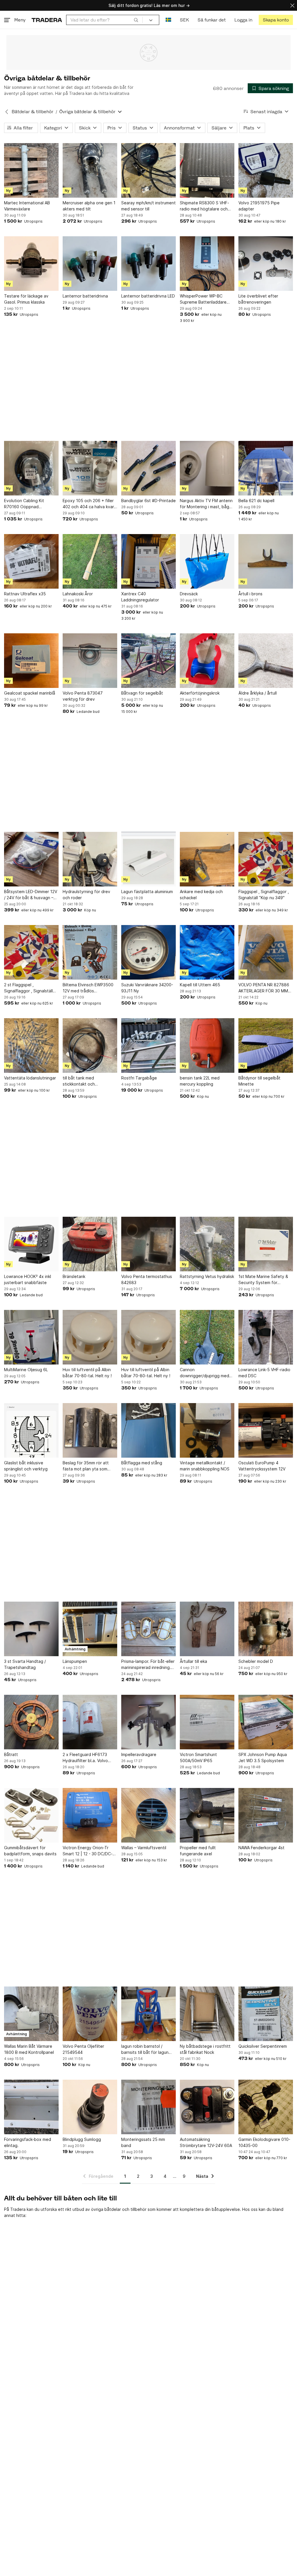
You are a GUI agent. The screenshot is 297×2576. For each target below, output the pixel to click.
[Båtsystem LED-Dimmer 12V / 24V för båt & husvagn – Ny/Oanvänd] (31, 859)
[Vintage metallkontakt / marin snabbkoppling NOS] (207, 1430)
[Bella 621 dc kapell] (266, 468)
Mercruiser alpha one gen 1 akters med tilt (89, 206)
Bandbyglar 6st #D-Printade (148, 501)
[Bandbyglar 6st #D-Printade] (148, 468)
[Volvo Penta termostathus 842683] (148, 1244)
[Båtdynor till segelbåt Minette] (266, 1045)
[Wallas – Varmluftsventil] (148, 1815)
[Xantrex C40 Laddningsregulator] (148, 561)
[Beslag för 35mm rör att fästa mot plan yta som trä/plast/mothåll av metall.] (90, 1430)
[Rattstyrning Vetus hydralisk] (207, 1244)
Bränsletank (74, 1276)
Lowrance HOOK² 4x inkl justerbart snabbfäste (28, 1279)
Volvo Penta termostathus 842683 (147, 1279)
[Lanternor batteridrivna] (90, 264)
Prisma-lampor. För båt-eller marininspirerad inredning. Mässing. (148, 1665)
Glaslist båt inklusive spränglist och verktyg (26, 1466)
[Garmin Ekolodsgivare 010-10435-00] (266, 2107)
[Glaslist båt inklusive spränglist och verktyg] (31, 1430)
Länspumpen (75, 1661)
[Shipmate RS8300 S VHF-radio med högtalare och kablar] (207, 170)
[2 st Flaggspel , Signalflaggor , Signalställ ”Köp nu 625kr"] (31, 952)
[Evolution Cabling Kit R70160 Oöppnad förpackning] (31, 468)
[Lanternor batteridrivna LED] (148, 264)
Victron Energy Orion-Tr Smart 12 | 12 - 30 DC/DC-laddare (88, 1851)
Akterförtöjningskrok (200, 693)
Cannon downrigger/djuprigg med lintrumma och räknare (204, 1373)
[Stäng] (292, 5)
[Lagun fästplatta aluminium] (148, 859)
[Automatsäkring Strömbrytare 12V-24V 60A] (207, 2107)
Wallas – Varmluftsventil (144, 1848)
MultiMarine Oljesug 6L (26, 1370)
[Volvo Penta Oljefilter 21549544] (90, 2014)
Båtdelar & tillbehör (32, 112)
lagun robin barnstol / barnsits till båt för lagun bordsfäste (145, 2049)
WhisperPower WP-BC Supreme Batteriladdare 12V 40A (203, 299)
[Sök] (136, 20)
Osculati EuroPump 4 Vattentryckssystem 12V (262, 1466)
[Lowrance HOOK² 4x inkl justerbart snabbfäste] (31, 1244)
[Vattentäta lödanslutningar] (31, 1045)
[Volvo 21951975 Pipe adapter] (266, 170)
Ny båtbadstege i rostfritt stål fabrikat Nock (205, 2049)
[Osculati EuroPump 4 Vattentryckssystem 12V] (266, 1430)
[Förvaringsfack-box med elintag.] (31, 2107)
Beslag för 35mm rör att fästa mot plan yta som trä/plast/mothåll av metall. (88, 1466)
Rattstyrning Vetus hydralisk (207, 1276)
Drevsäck (189, 594)
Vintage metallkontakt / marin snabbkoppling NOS (205, 1466)
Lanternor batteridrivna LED (148, 296)
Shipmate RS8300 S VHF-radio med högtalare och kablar (204, 206)
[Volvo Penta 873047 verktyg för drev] (90, 661)
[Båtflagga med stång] (148, 1430)
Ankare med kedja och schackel (201, 895)
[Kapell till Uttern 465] (207, 952)
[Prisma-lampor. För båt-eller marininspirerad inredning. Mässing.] (148, 1629)
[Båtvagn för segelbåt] (148, 661)
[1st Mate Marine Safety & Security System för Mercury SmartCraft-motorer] (266, 1244)
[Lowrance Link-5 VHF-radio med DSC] (266, 1337)
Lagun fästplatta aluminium (147, 892)
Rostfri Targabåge (139, 1078)
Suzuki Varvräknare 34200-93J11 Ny (147, 988)
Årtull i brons (250, 594)
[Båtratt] (31, 1722)
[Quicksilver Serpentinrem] (266, 2014)
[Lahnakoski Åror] (90, 561)
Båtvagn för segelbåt (142, 693)
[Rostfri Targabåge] (148, 1045)
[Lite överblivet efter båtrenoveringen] (266, 264)
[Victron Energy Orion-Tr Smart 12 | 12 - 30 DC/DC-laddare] (90, 1815)
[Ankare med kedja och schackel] (207, 859)
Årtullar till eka (193, 1661)
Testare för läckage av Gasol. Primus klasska (26, 299)
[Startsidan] (47, 20)
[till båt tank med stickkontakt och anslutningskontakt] (90, 1045)
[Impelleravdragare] (148, 1722)
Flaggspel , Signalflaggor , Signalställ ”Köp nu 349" (264, 895)
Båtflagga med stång (142, 1463)
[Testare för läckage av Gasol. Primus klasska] (31, 264)
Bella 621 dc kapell (256, 501)
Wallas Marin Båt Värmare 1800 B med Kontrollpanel (29, 2049)
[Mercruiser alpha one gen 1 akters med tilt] (90, 170)
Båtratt (11, 1754)
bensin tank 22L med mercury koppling (200, 1081)
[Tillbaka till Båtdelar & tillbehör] (7, 112)
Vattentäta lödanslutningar (30, 1078)
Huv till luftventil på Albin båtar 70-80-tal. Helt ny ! (87, 1373)
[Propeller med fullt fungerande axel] (207, 1815)
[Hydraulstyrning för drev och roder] (90, 859)
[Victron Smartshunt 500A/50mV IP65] (207, 1722)
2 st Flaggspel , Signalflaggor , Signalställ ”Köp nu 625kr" (28, 988)
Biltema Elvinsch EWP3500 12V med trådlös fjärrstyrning (88, 988)
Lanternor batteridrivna (85, 296)
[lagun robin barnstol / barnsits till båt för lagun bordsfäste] (148, 2014)
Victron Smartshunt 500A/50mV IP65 (198, 1757)
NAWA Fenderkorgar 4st (261, 1848)
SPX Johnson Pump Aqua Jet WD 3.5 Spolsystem (263, 1757)
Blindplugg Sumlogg (82, 2139)
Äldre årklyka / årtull (258, 693)
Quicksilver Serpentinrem (263, 2046)
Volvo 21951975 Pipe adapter (259, 206)
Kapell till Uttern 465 (200, 985)
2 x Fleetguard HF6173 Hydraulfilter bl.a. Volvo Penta (85, 1758)
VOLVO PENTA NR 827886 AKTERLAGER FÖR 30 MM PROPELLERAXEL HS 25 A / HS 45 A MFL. (264, 988)
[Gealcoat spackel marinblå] (31, 661)
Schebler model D (256, 1661)
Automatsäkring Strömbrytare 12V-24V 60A (206, 2142)
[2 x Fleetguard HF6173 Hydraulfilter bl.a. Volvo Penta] (90, 1722)
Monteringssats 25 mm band (143, 2142)
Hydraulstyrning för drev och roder (86, 895)
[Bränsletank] (90, 1244)
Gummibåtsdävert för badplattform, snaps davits (30, 1851)
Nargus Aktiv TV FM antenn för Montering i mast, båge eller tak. (206, 504)
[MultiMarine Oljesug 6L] (31, 1337)
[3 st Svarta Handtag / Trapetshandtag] (31, 1629)
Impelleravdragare (139, 1754)
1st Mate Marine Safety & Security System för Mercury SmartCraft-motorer (263, 1280)
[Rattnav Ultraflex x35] (31, 561)
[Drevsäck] (207, 561)
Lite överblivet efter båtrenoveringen (258, 299)
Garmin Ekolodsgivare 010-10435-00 (264, 2142)
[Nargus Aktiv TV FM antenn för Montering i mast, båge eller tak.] (207, 468)
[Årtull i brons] (266, 561)
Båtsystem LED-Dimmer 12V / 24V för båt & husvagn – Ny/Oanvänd (31, 895)
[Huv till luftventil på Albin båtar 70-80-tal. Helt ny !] (90, 1337)
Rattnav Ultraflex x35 (25, 594)
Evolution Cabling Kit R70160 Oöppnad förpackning (24, 504)
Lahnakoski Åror (78, 594)
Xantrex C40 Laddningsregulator (140, 597)
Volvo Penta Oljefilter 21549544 (83, 2049)
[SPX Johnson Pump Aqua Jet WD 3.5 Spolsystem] (266, 1722)
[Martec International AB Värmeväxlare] (31, 170)
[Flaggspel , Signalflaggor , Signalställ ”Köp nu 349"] (266, 859)
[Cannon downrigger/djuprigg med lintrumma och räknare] (207, 1337)
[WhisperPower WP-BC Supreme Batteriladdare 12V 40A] (207, 264)
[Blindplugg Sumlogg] (90, 2107)
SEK (184, 20)
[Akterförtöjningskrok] (207, 661)
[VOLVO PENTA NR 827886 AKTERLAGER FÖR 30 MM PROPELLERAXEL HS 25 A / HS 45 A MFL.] (266, 952)
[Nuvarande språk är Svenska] (168, 20)
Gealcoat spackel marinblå (30, 693)
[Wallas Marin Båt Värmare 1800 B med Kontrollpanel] (31, 2014)
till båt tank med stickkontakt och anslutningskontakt (81, 1081)
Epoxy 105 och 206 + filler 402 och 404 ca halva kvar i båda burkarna (89, 504)
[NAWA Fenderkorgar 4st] (266, 1815)
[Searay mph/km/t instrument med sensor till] (148, 170)
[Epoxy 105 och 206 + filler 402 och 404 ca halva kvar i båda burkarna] (90, 468)
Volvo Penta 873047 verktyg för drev (83, 696)
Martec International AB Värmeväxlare (27, 206)
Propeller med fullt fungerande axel (198, 1851)
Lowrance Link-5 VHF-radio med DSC (264, 1373)
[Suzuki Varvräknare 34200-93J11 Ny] (148, 952)
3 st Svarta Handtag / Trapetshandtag (25, 1664)
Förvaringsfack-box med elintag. (28, 2142)
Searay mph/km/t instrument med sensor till (148, 206)
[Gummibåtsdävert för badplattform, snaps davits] (31, 1815)
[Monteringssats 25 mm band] (148, 2107)
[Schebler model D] (266, 1629)
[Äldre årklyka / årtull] (266, 661)
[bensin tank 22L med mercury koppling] (207, 1045)
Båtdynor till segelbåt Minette (259, 1081)
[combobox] (104, 20)
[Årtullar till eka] (207, 1629)
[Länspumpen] (90, 1629)
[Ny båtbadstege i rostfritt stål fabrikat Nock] (207, 2014)
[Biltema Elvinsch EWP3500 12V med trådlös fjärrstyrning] (90, 952)
